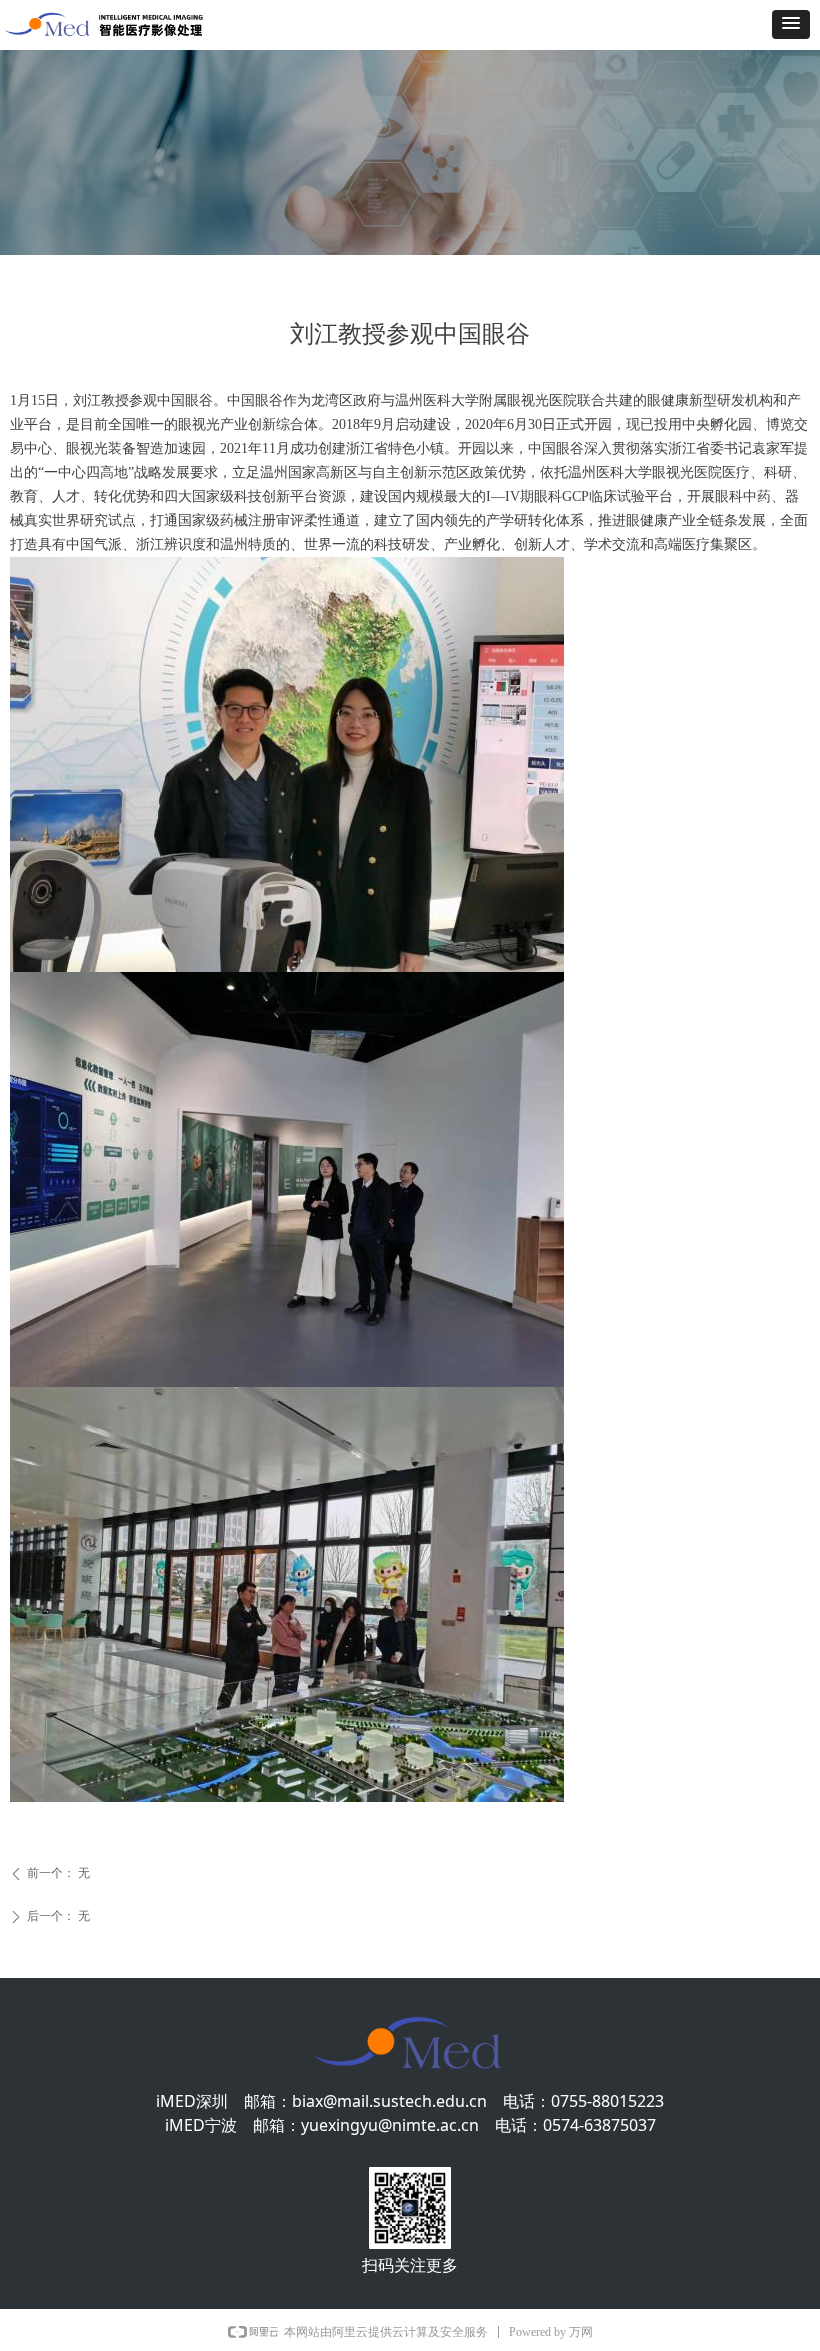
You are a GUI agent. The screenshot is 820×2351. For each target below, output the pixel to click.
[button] (791, 24)
